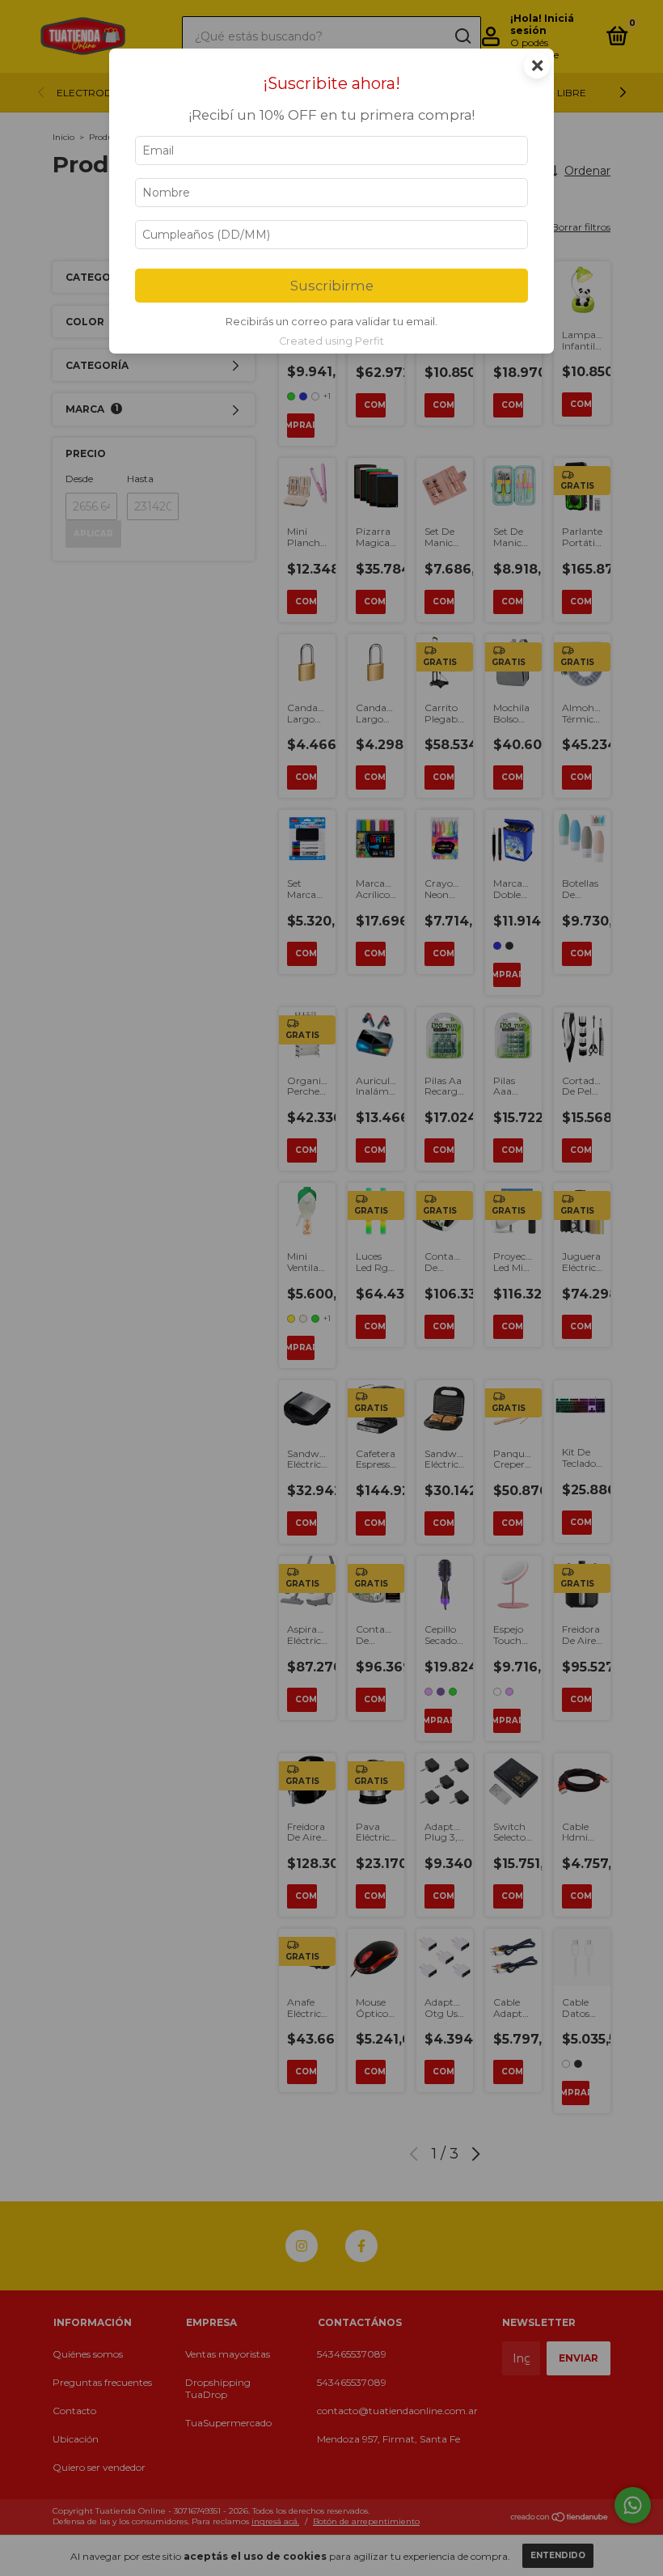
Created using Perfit (331, 341)
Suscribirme (332, 286)
